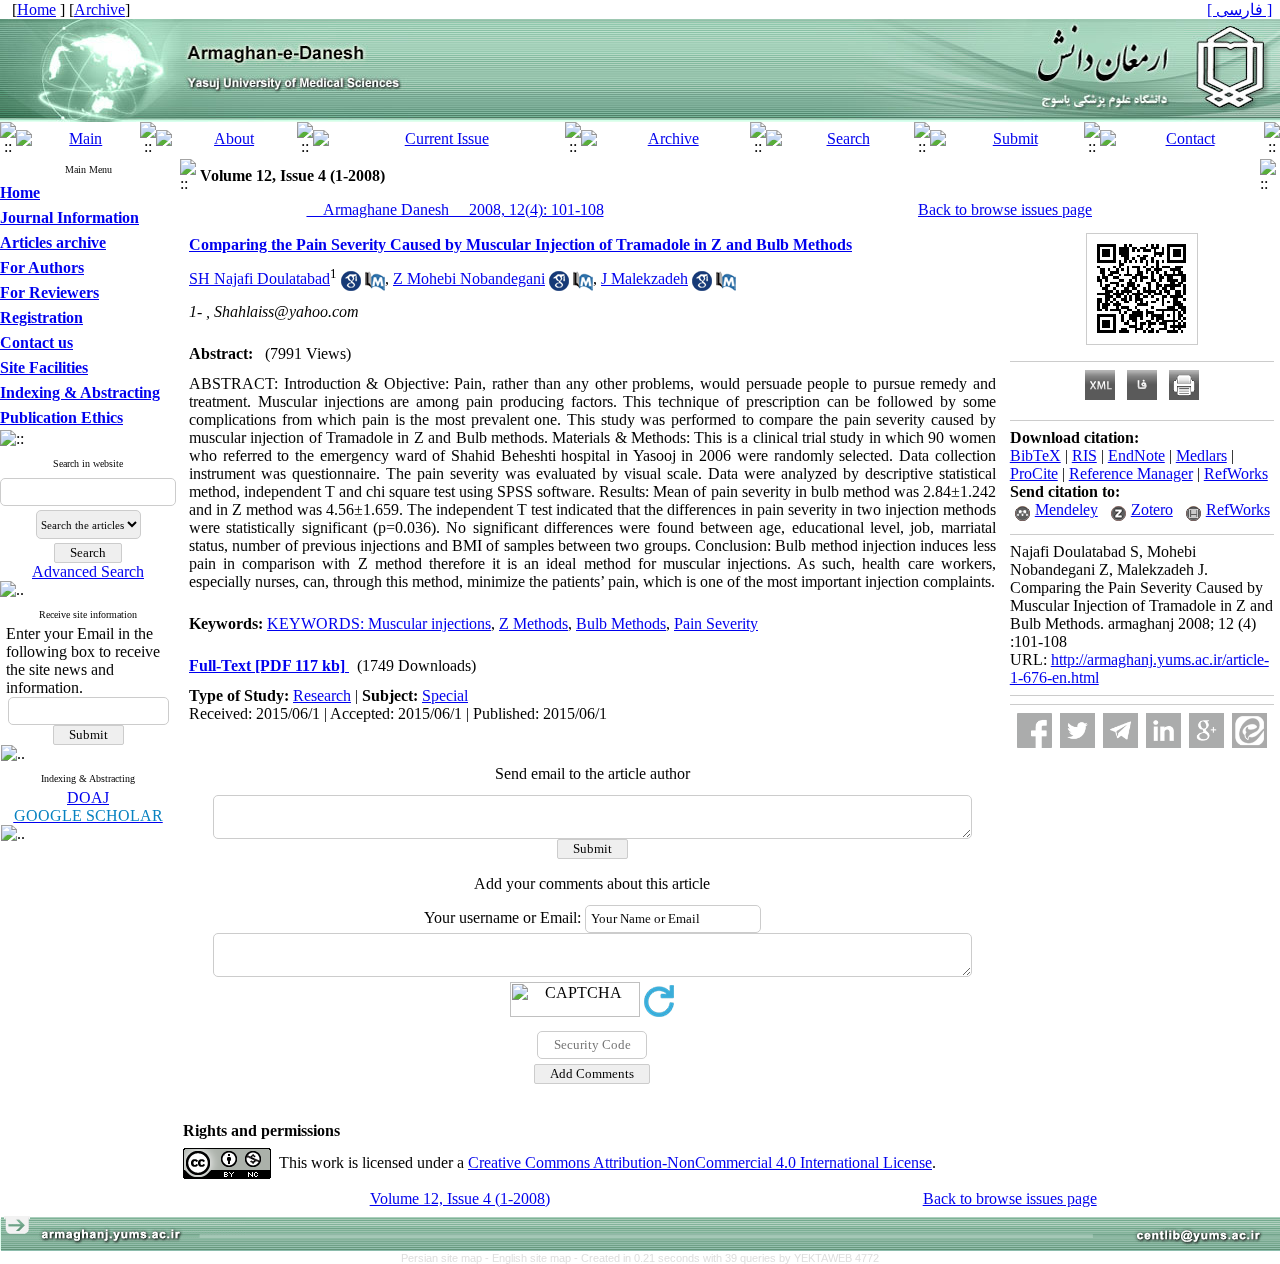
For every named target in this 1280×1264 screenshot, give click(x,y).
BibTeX (1035, 455)
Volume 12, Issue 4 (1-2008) (460, 1198)
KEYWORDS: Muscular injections (379, 623)
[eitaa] (1249, 730)
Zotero (1152, 509)
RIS (1084, 455)
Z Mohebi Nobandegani (469, 278)
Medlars (1201, 455)
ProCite (1034, 473)
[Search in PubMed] (375, 285)
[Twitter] (1077, 730)
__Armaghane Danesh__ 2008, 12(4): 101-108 (455, 209)
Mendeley (1066, 509)
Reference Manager (1131, 473)
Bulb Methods (621, 623)
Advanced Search (88, 571)
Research (322, 695)
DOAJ (88, 797)
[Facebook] (1034, 730)
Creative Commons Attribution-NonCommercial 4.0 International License (700, 1162)
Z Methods (533, 623)
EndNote (1136, 455)
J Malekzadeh (644, 278)
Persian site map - (446, 1258)
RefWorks (1236, 473)
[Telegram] (1120, 730)
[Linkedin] (1163, 730)
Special (445, 695)
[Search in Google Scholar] (351, 285)
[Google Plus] (1206, 730)
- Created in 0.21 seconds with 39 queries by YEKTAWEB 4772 (726, 1258)
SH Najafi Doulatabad (259, 278)
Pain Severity (716, 623)
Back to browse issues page (1005, 209)
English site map (533, 1258)
